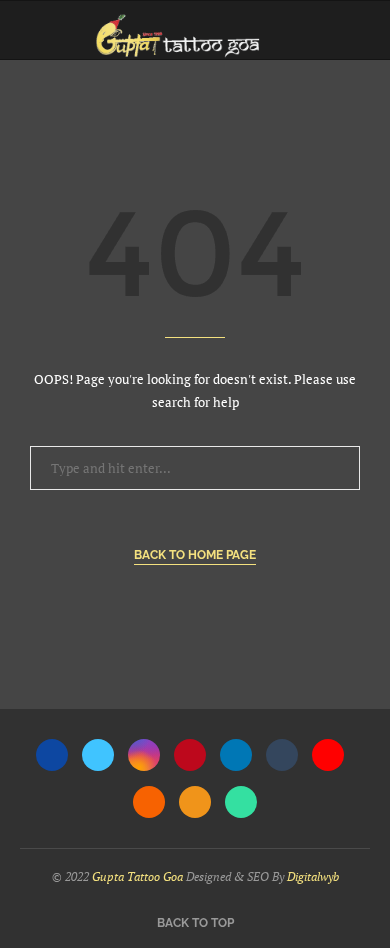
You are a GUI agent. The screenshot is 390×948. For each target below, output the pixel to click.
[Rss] (195, 802)
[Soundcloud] (149, 802)
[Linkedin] (236, 755)
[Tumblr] (282, 755)
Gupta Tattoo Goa (137, 876)
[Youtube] (328, 755)
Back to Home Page (195, 555)
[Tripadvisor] (241, 802)
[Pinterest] (190, 755)
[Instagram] (144, 755)
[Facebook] (52, 755)
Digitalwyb (313, 876)
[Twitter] (98, 755)
